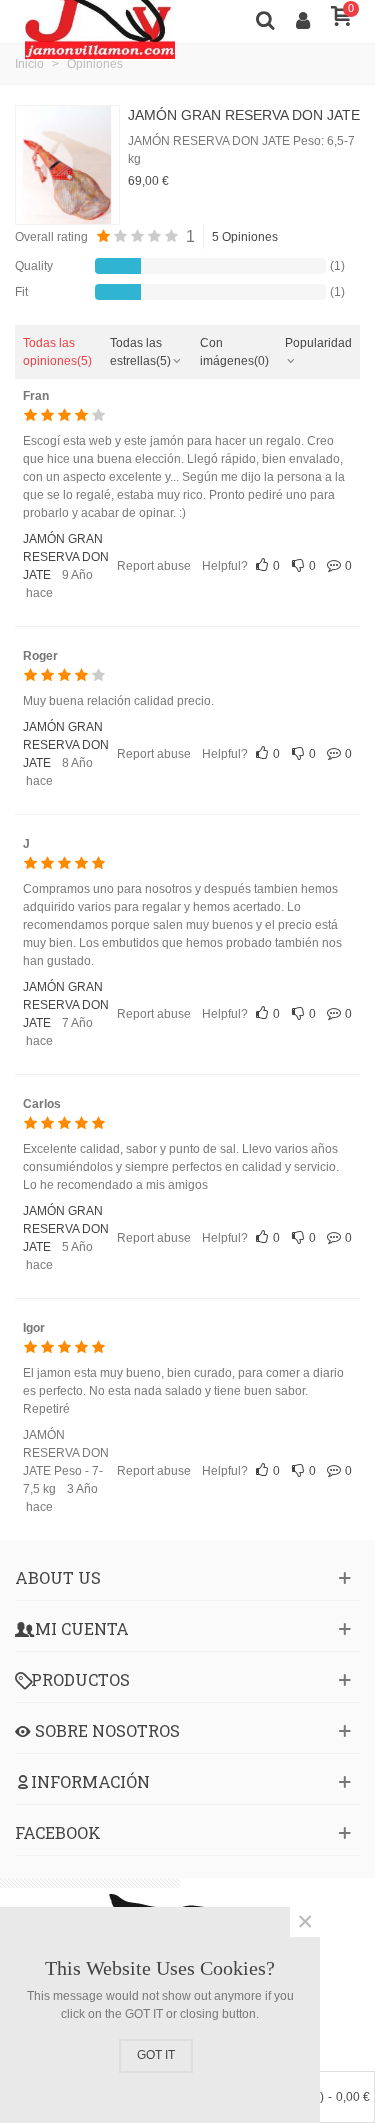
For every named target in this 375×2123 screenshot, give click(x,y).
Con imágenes (234, 352)
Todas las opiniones (57, 352)
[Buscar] (265, 19)
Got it (156, 2055)
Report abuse (154, 566)
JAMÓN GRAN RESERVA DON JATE (244, 115)
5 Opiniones (245, 237)
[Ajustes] (303, 19)
